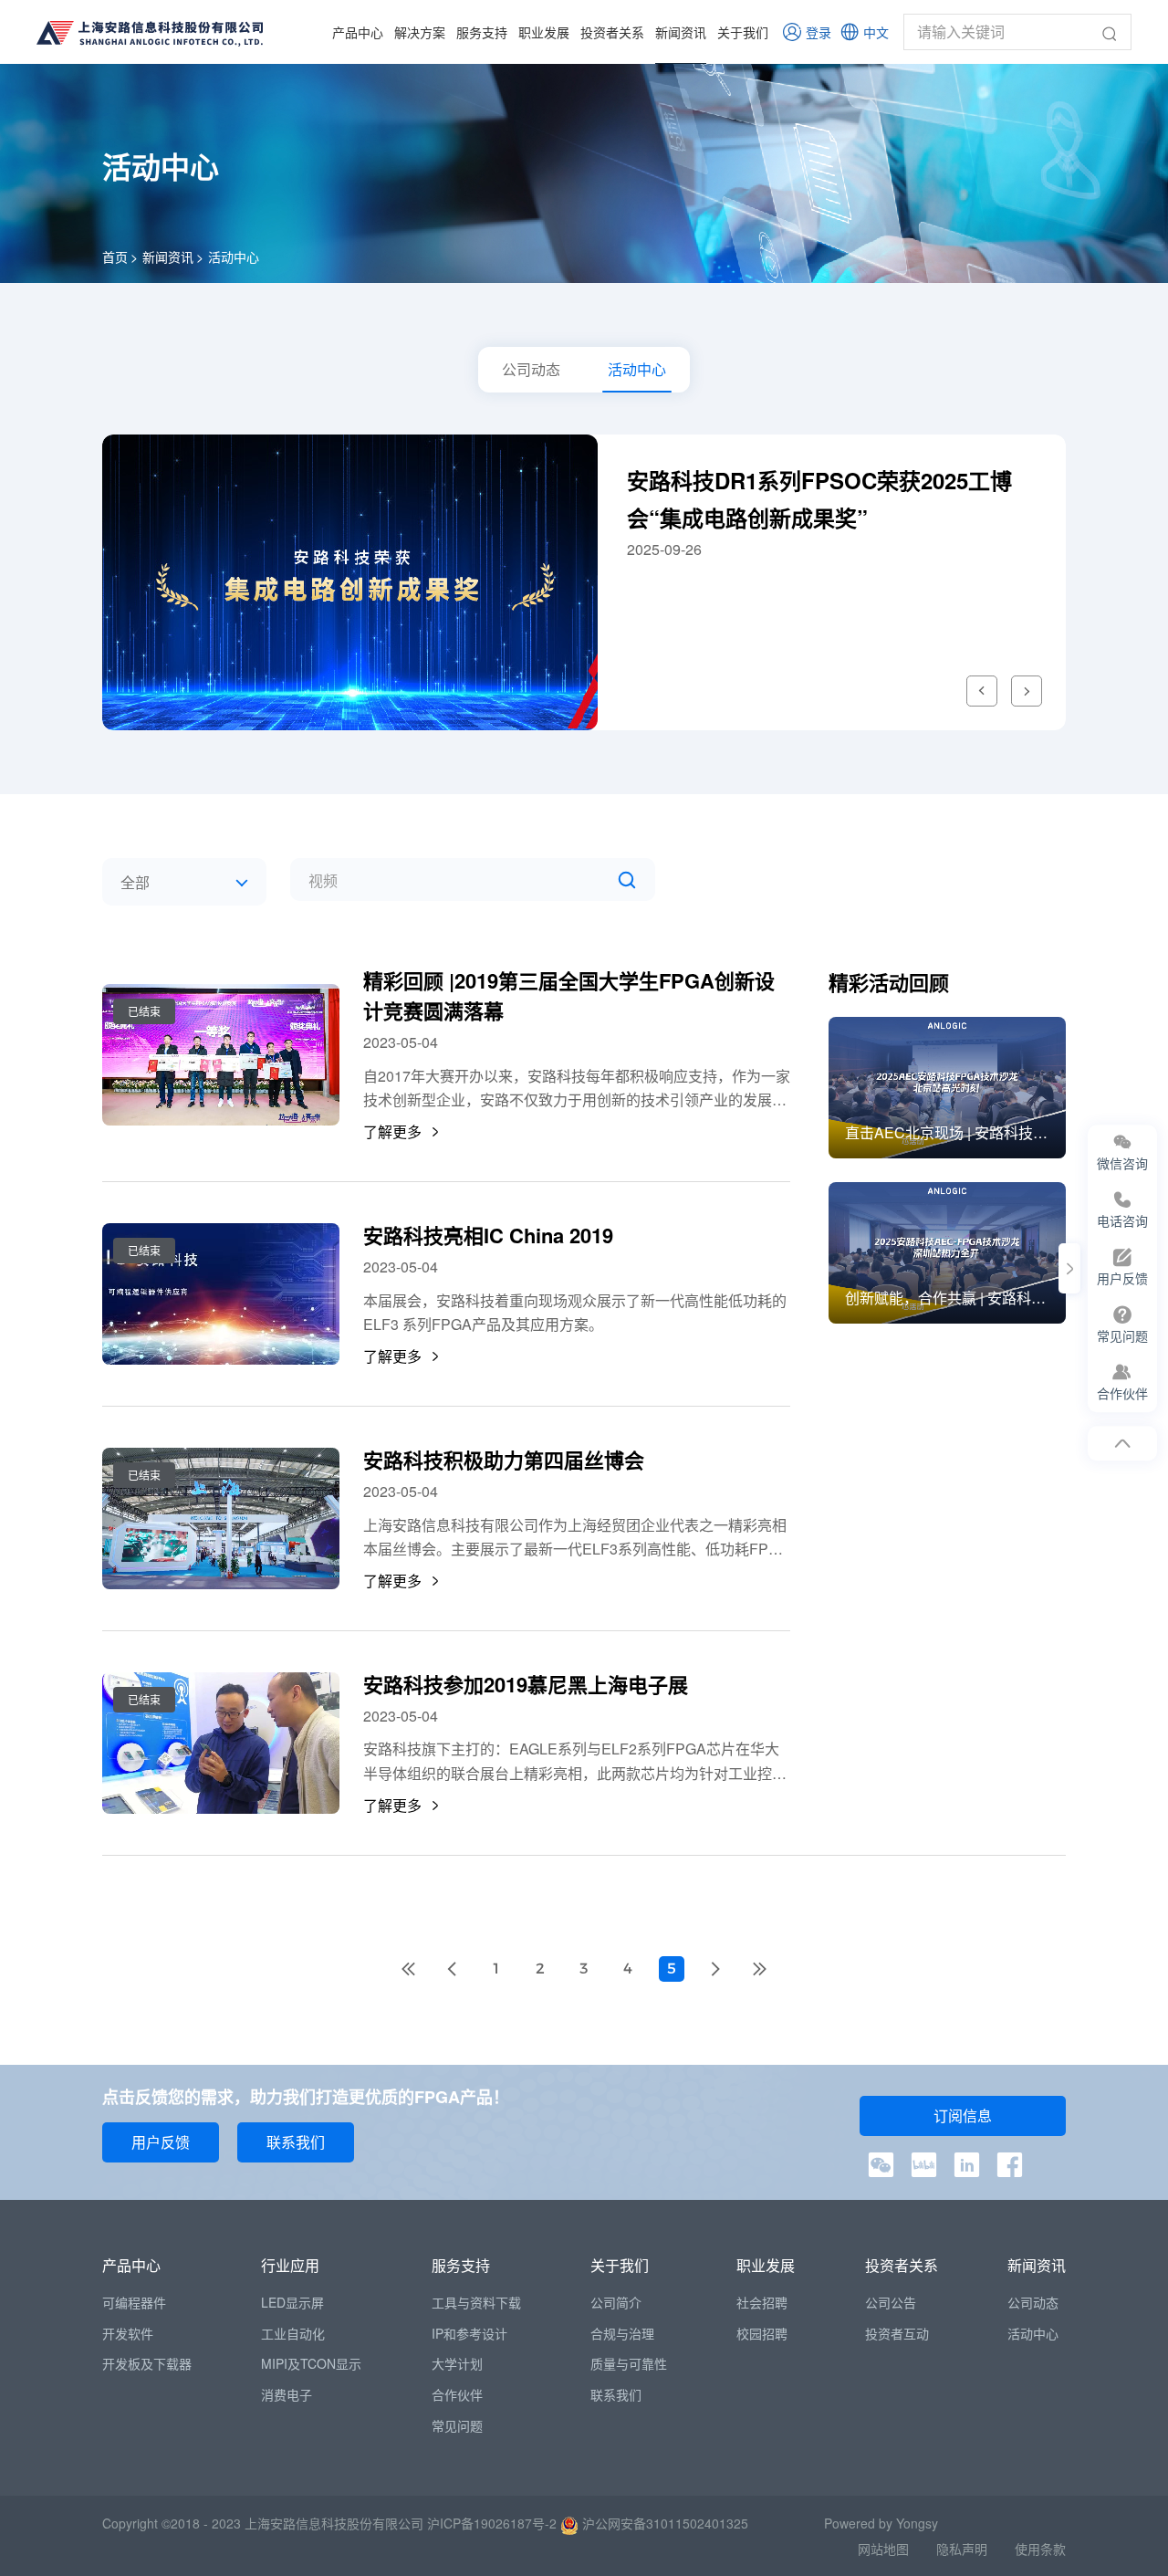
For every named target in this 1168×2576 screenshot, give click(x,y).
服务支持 (482, 32)
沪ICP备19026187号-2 (492, 2523)
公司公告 (891, 2302)
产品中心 (358, 32)
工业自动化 (293, 2333)
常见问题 (457, 2425)
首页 (115, 257)
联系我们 (616, 2394)
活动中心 (234, 257)
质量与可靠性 (629, 2363)
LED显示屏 (292, 2302)
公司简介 (616, 2302)
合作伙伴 (457, 2394)
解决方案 (420, 32)
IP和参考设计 (469, 2333)
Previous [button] (982, 691)
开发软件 (128, 2333)
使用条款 (1040, 2549)
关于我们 (743, 32)
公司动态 (1033, 2302)
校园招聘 (762, 2333)
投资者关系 (612, 32)
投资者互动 (897, 2333)
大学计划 (457, 2363)
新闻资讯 (681, 32)
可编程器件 (134, 2302)
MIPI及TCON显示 (311, 2363)
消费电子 (287, 2394)
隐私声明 (962, 2549)
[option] (584, 582)
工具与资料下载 (476, 2302)
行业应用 (290, 2265)
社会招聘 (762, 2302)
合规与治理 (622, 2333)
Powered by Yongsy (881, 2523)
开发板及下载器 (147, 2363)
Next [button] (1027, 691)
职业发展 (544, 32)
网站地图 (883, 2549)
